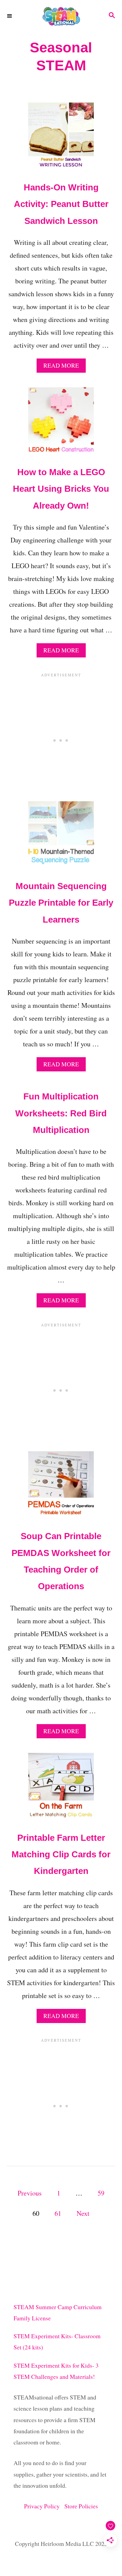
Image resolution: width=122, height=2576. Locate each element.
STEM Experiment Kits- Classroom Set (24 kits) (57, 2342)
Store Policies (81, 2506)
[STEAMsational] (61, 16)
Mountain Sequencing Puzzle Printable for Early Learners (61, 903)
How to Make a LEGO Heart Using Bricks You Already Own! (61, 489)
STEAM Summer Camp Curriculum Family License (58, 2313)
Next (83, 2213)
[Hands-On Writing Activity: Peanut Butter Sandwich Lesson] (61, 139)
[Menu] (10, 16)
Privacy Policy (44, 2506)
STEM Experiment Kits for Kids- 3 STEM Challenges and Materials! (56, 2371)
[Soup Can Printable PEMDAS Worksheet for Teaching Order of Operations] (61, 1487)
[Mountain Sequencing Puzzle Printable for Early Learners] (61, 837)
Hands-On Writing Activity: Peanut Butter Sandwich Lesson (61, 204)
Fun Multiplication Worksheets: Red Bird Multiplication (61, 1113)
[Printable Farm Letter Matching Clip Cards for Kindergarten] (61, 1789)
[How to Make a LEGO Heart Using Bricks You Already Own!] (61, 423)
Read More (64, 367)
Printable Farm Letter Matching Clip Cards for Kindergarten (61, 1854)
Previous (30, 2193)
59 (101, 2193)
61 (58, 2213)
